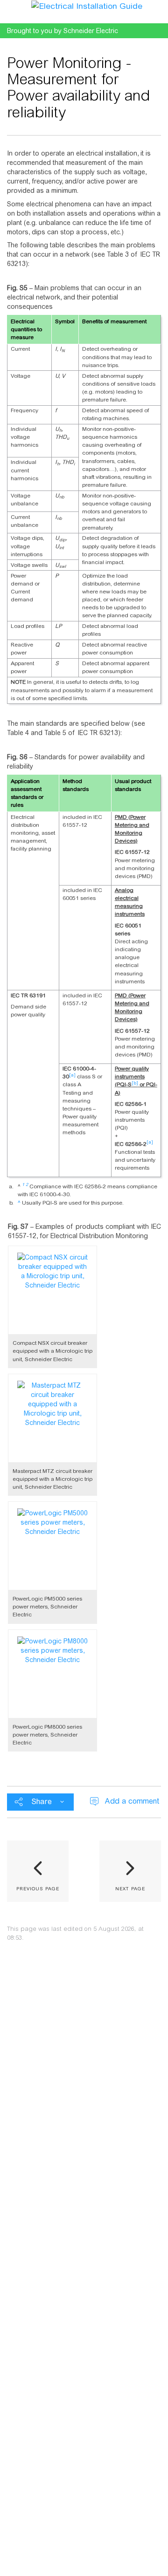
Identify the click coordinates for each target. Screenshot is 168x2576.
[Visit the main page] (87, 6)
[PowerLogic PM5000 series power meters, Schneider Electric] (52, 1546)
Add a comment (132, 1801)
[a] (72, 1075)
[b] (135, 1083)
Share (42, 1802)
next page (130, 1888)
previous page (38, 1888)
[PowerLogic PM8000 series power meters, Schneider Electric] (52, 1674)
